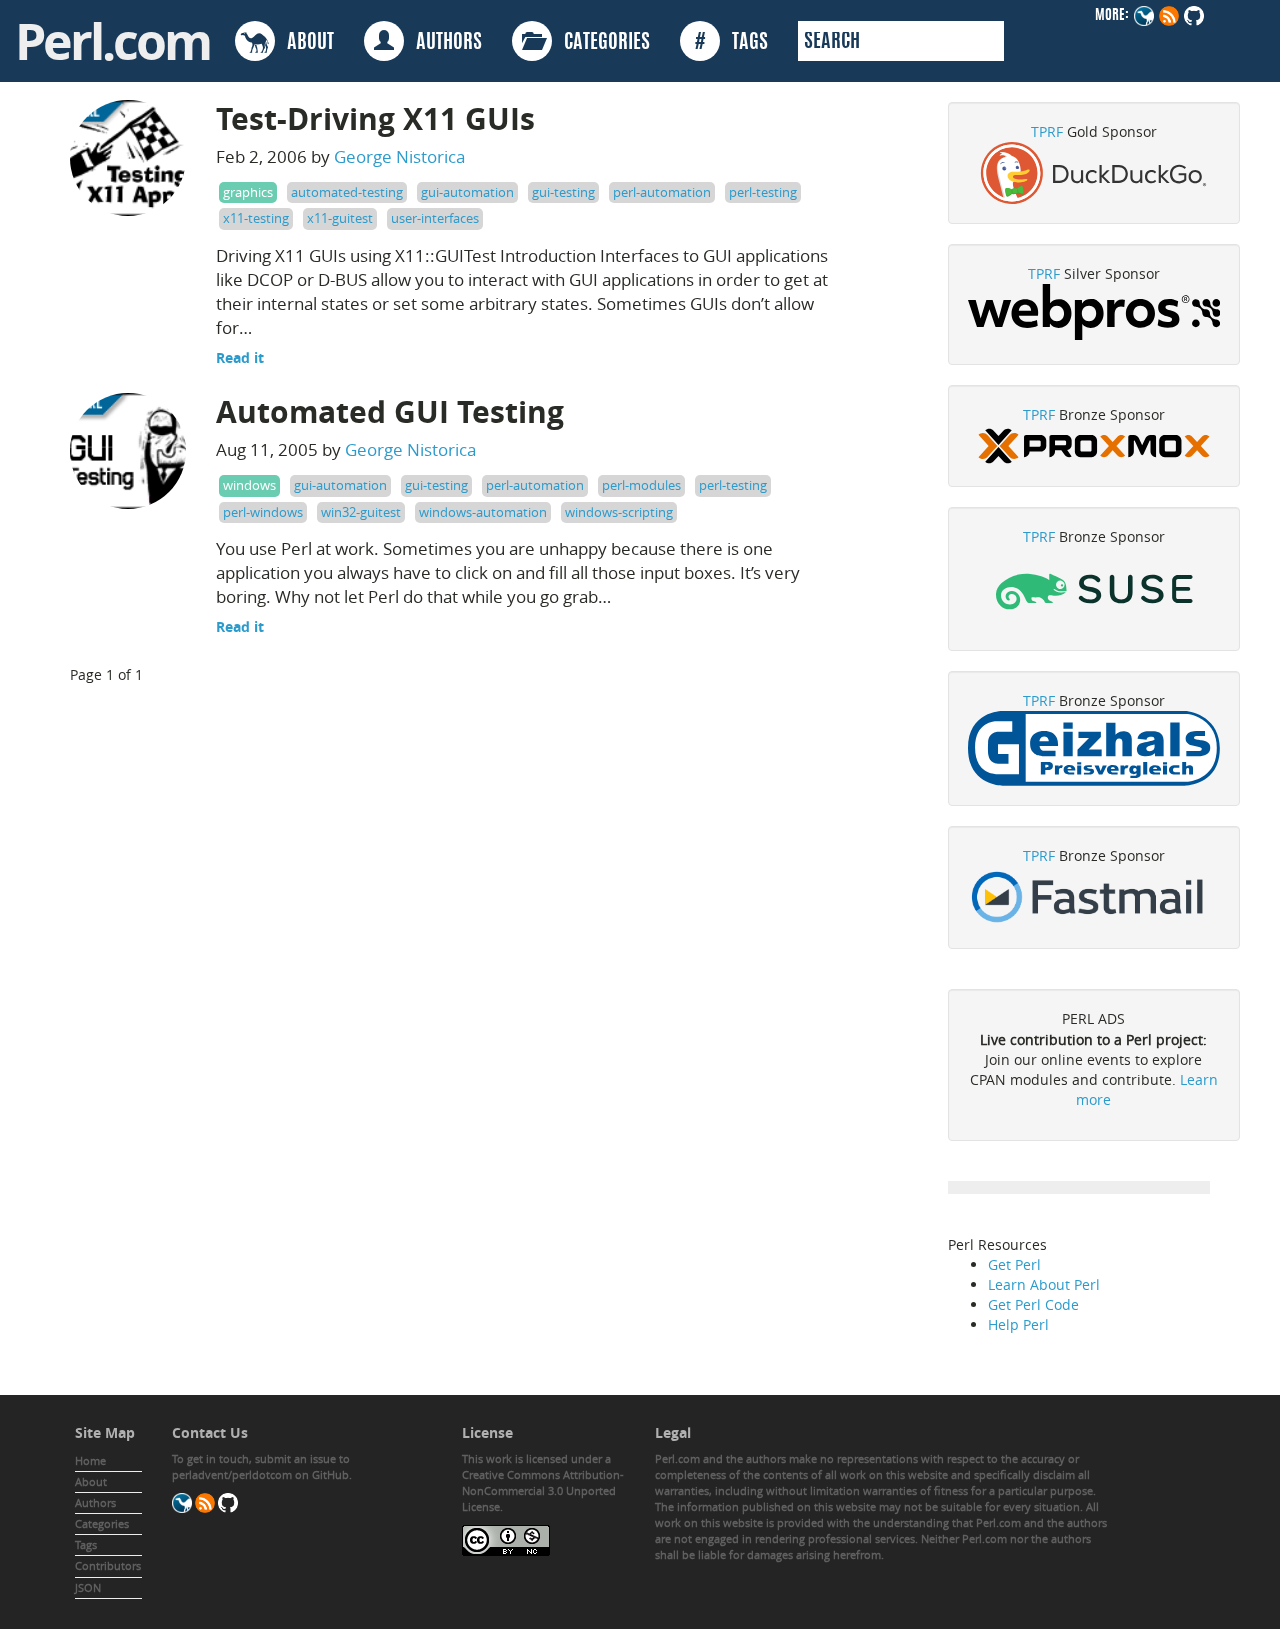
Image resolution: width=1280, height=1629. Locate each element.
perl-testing (763, 192)
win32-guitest (361, 512)
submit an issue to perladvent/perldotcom (261, 1466)
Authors (95, 1502)
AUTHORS (443, 43)
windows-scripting (619, 512)
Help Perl (1018, 1324)
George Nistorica (399, 156)
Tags (86, 1544)
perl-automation (662, 192)
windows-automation (483, 512)
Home (90, 1460)
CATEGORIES (601, 43)
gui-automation (467, 192)
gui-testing (563, 192)
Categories (102, 1523)
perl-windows (263, 512)
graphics (248, 192)
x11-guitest (340, 218)
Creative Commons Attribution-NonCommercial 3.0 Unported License (543, 1490)
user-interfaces (435, 218)
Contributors (108, 1565)
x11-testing (256, 218)
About (91, 1481)
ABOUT (304, 43)
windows (249, 485)
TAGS (731, 43)
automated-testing (347, 192)
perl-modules (641, 485)
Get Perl (1014, 1264)
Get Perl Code (1033, 1304)
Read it (240, 357)
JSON (88, 1587)
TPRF (1047, 131)
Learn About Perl (1044, 1284)
